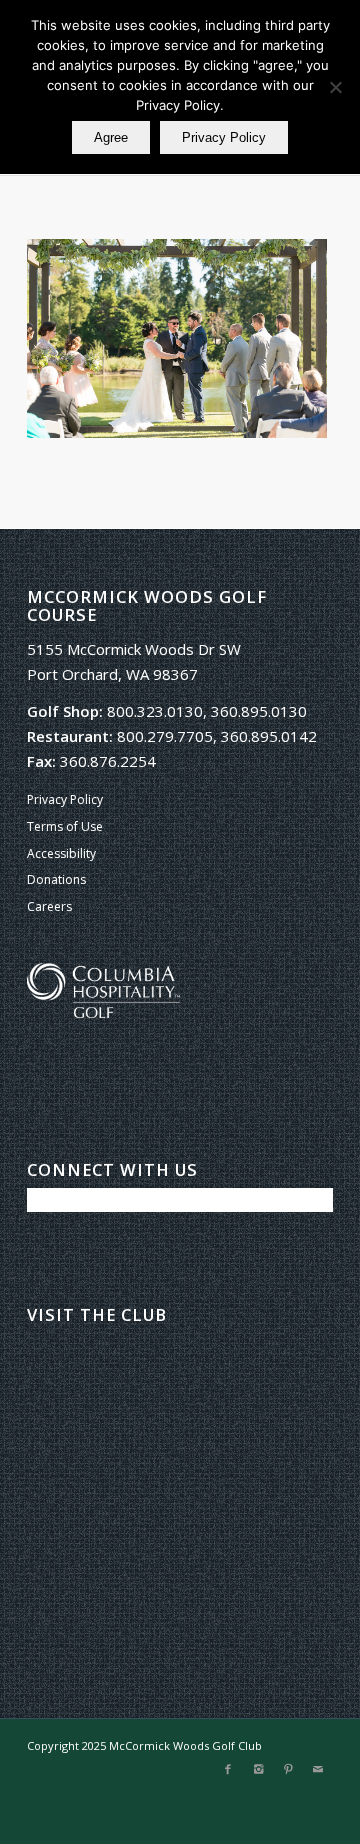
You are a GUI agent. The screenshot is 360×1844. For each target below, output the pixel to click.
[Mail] (318, 1769)
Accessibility (61, 853)
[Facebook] (228, 1769)
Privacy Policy (65, 799)
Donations (56, 879)
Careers (49, 906)
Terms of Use (65, 826)
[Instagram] (258, 1769)
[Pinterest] (288, 1769)
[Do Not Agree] (335, 87)
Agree (111, 137)
